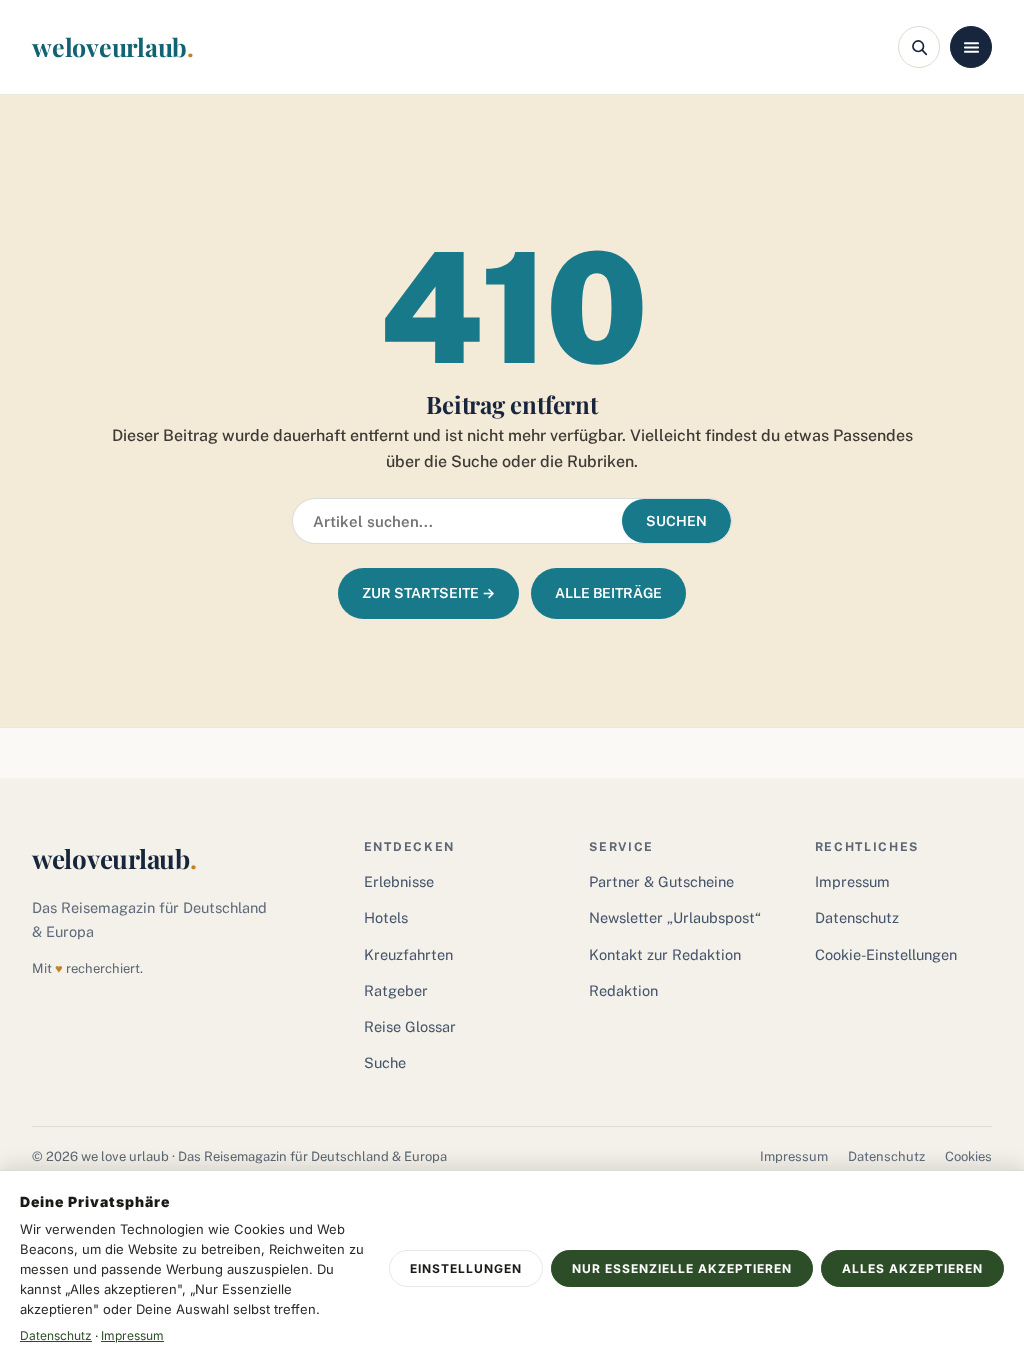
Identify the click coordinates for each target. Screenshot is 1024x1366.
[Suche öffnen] (919, 47)
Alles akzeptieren (912, 1268)
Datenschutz (857, 917)
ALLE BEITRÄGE (608, 593)
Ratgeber (396, 990)
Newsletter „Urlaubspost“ (675, 917)
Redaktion (623, 990)
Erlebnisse (399, 881)
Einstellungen (466, 1268)
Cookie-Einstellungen (886, 954)
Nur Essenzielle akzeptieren (682, 1268)
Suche (385, 1062)
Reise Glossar (410, 1026)
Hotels (386, 917)
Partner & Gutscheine (661, 881)
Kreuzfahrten (408, 954)
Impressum (852, 881)
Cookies (968, 1156)
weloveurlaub (113, 46)
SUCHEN (676, 521)
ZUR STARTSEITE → (428, 593)
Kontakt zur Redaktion (665, 954)
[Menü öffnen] (971, 47)
